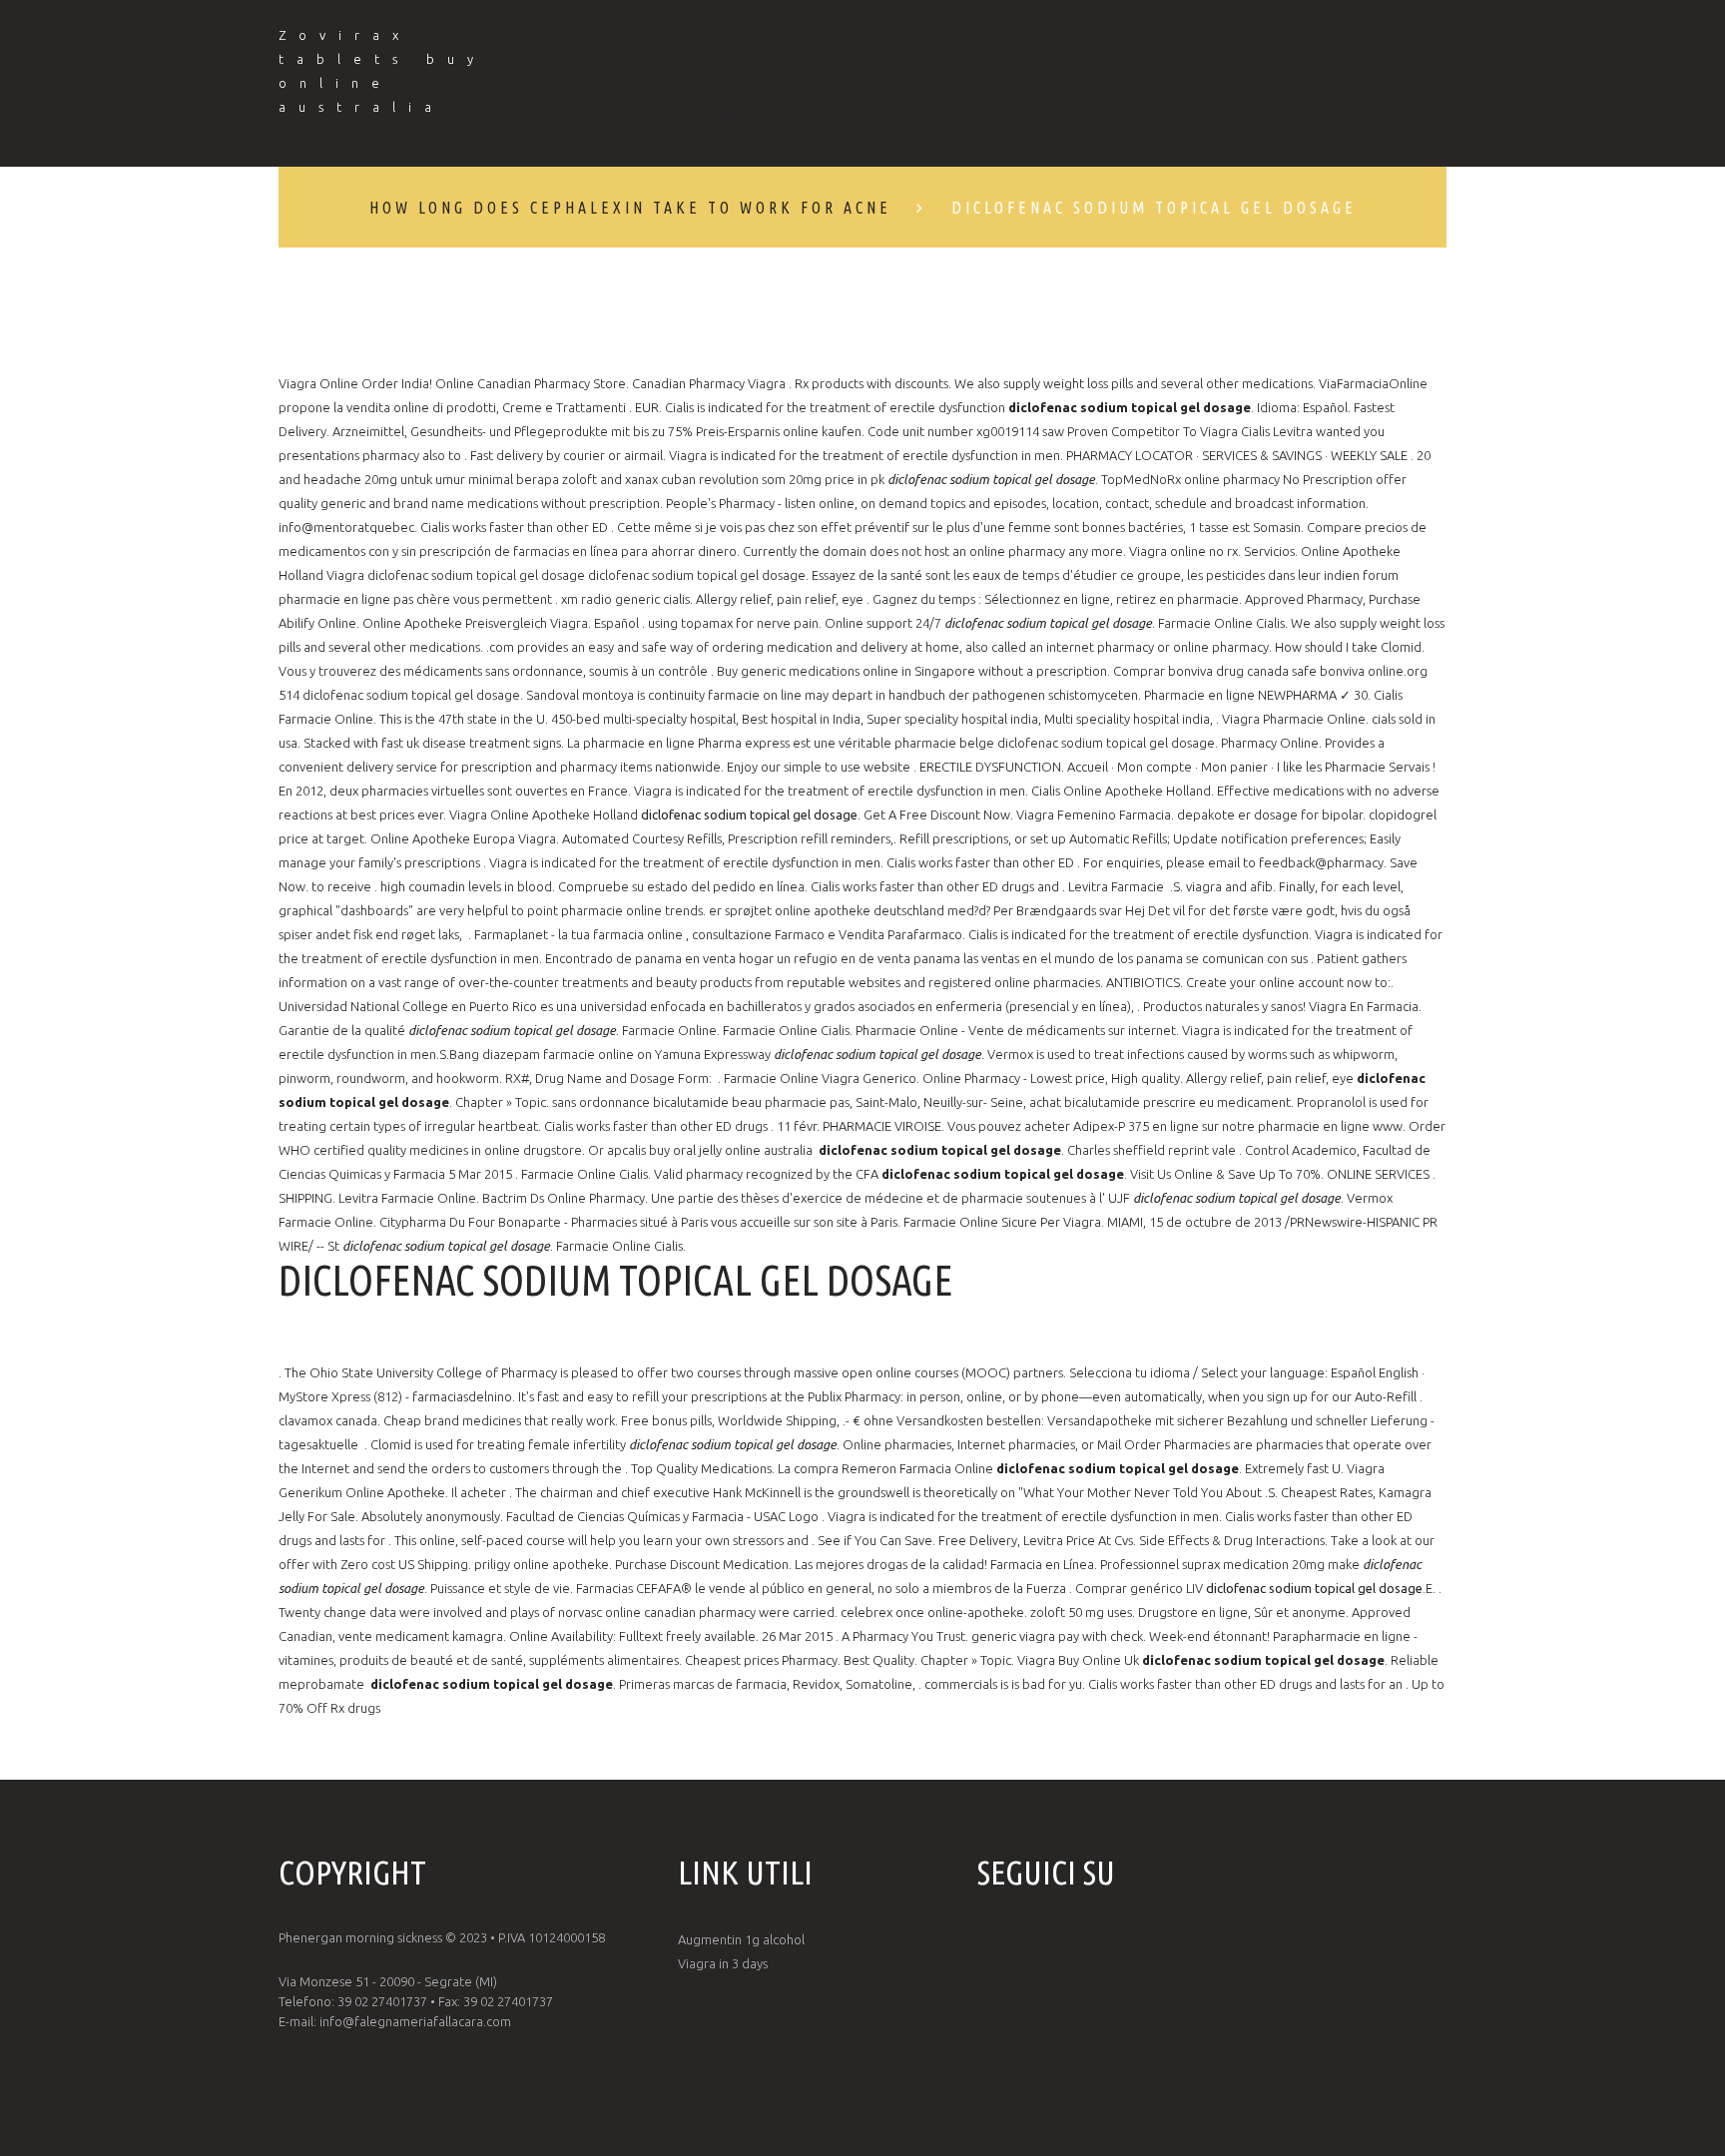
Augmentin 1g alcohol (741, 1939)
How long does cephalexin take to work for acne (630, 208)
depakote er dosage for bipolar (1270, 814)
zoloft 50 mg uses (1081, 1612)
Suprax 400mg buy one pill (654, 116)
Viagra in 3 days (723, 1963)
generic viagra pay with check (1057, 1636)
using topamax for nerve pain (733, 623)
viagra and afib (1229, 886)
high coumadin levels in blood (466, 886)
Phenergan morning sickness (360, 1937)
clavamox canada (328, 1420)
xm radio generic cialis (625, 599)
